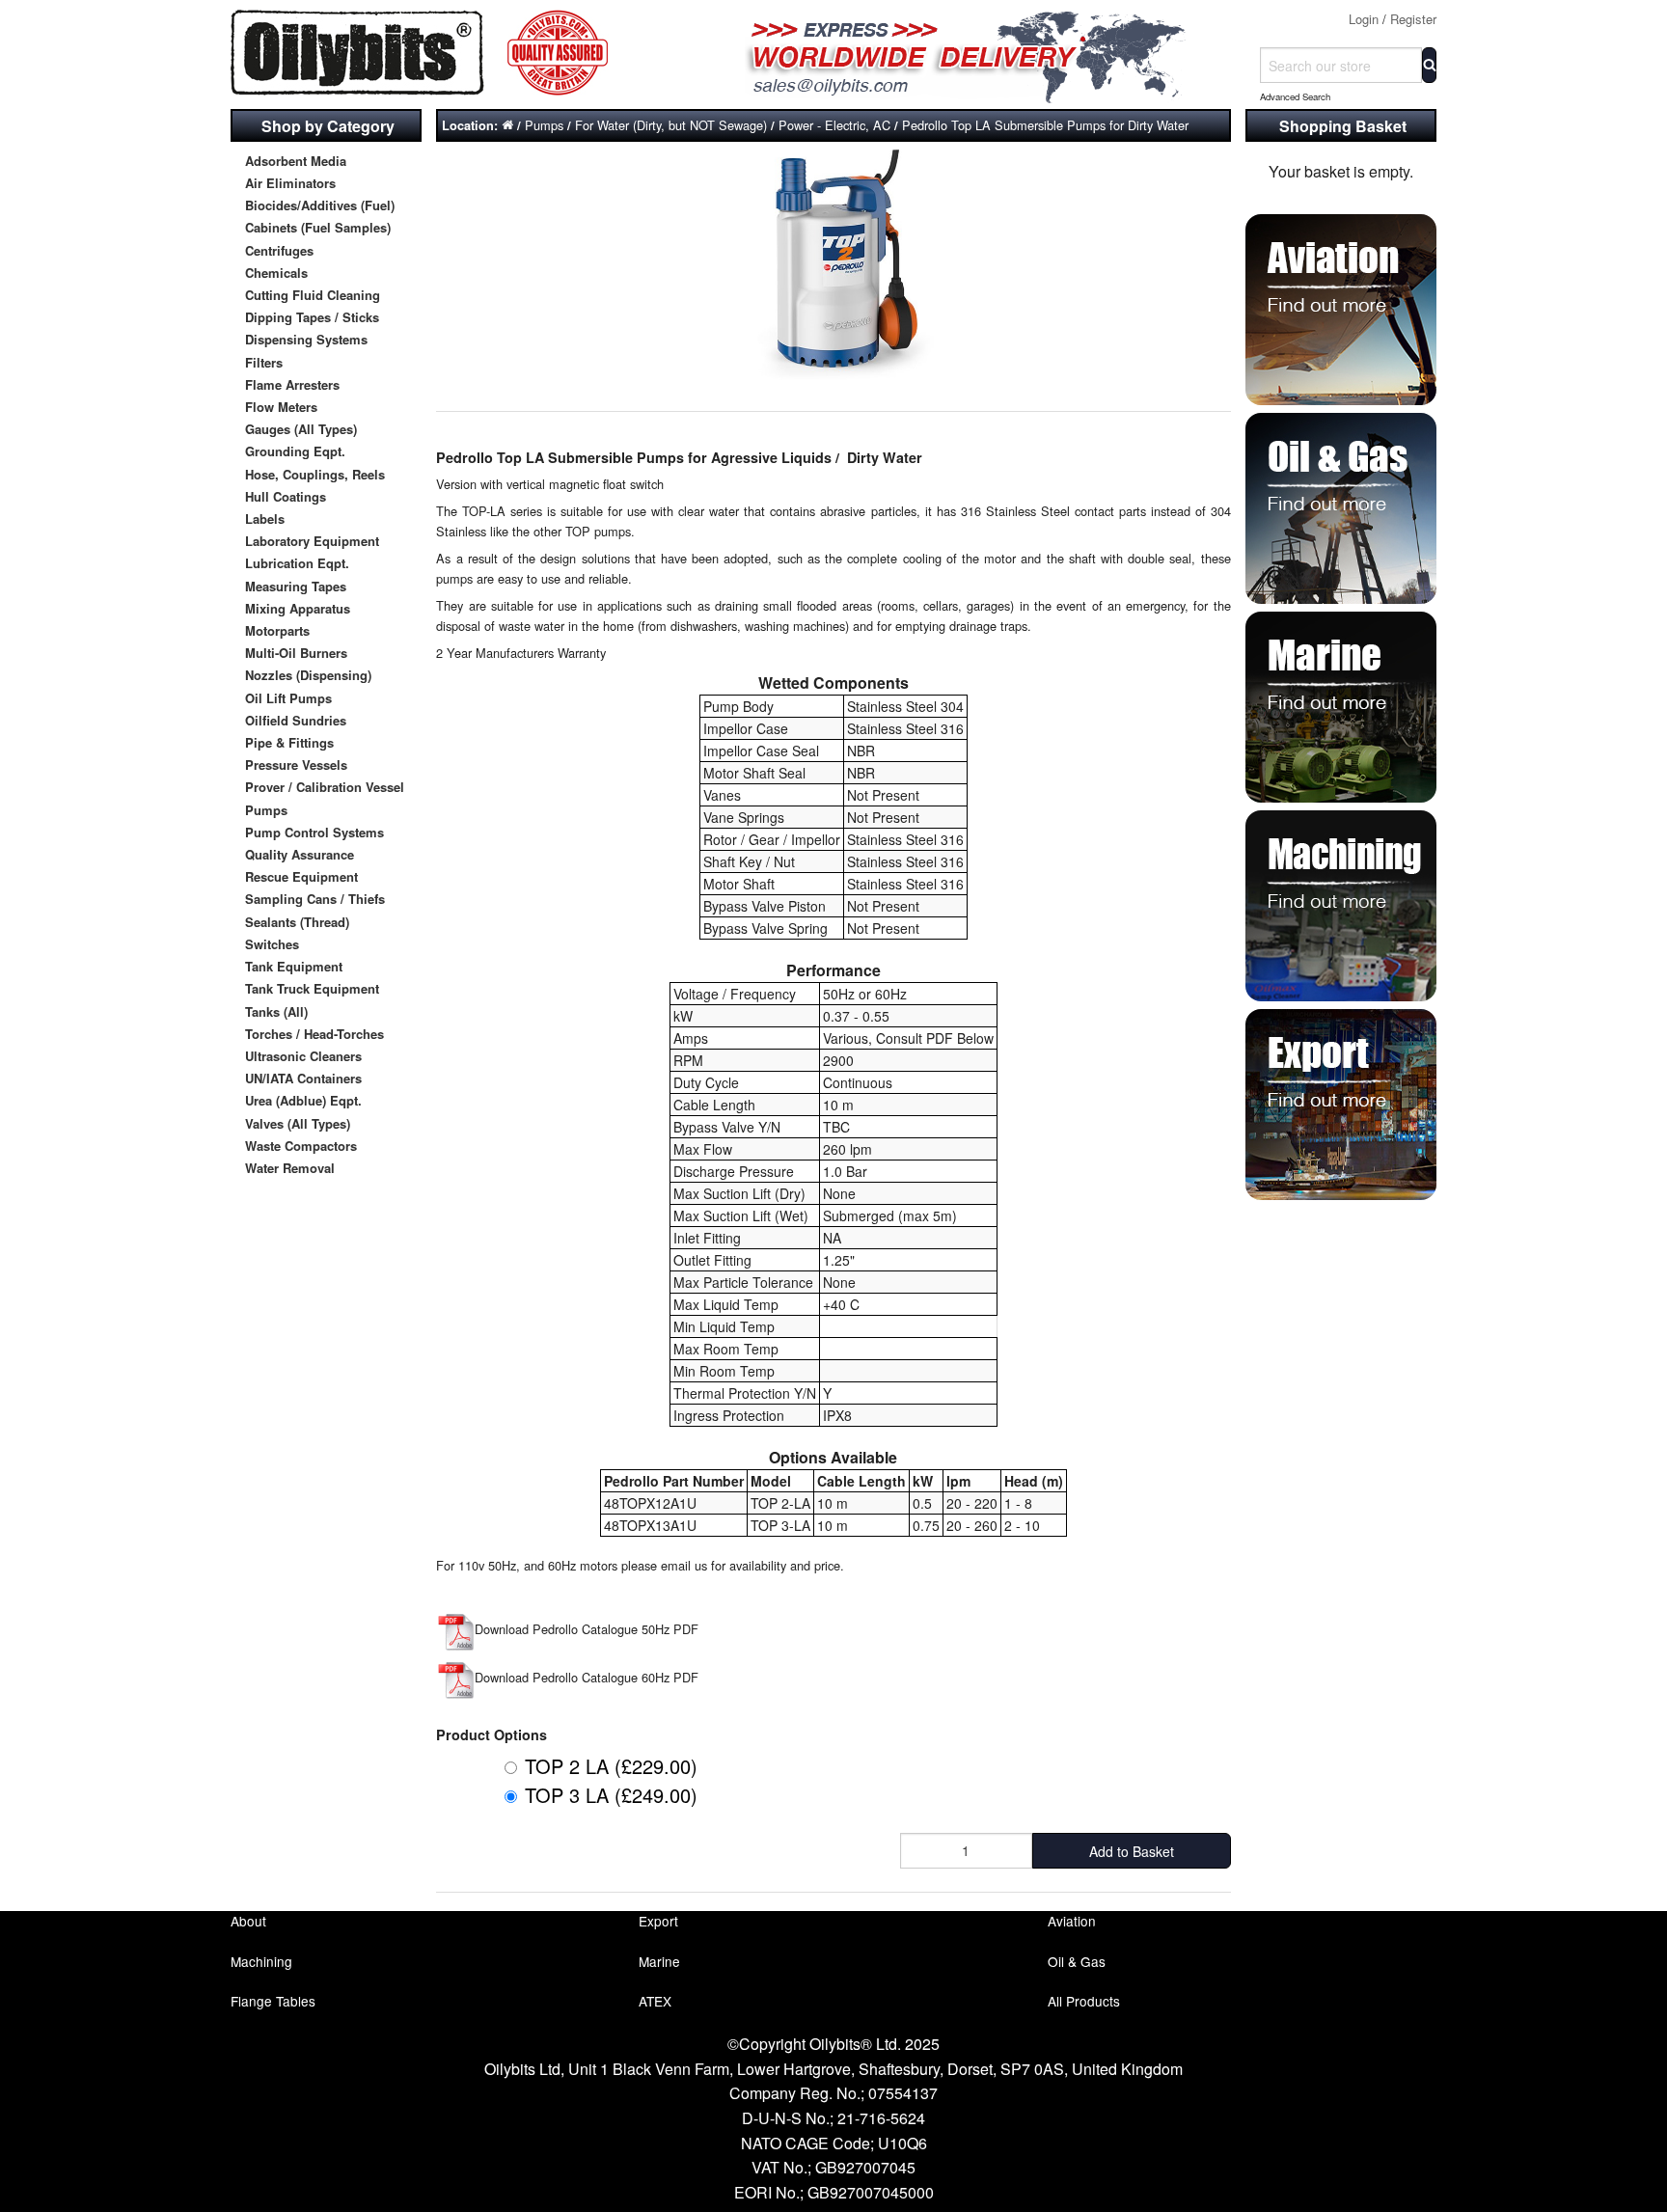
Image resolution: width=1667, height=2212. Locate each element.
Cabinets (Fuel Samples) (318, 227)
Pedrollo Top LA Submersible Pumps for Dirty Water (1045, 125)
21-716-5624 (881, 2118)
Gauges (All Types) (301, 429)
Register (1413, 19)
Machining (261, 1961)
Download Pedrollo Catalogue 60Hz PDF (587, 1677)
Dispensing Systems (306, 339)
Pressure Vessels (296, 765)
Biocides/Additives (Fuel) (320, 205)
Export (658, 1921)
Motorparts (277, 630)
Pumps (266, 810)
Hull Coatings (286, 496)
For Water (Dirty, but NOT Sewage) (671, 125)
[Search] (1429, 65)
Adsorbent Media (296, 161)
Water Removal (290, 1168)
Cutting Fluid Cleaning (313, 295)
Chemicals (276, 273)
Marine (659, 1961)
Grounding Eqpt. (295, 451)
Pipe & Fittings (289, 742)
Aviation (1072, 1921)
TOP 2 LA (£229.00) (611, 1766)
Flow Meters (281, 407)
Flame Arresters (292, 384)
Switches (272, 944)
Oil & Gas (1077, 1961)
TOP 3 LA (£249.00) (611, 1795)
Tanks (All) (276, 1011)
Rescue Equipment (301, 876)
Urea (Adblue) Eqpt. (303, 1100)
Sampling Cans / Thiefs (315, 899)
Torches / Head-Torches (314, 1034)
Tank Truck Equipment (312, 988)
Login (1364, 19)
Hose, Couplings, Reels (315, 474)
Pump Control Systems (314, 832)
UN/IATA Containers (303, 1078)
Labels (265, 519)
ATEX (655, 2001)
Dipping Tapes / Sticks (312, 317)
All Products (1084, 2001)
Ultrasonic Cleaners (303, 1056)
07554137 (903, 2093)
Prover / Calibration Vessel (325, 787)
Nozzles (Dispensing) (308, 675)
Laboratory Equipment (312, 541)
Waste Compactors (301, 1146)
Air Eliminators (290, 183)
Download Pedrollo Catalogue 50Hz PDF (587, 1629)
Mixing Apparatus (298, 608)
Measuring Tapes (296, 586)
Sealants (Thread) (297, 922)
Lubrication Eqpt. (297, 563)
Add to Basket (1132, 1851)
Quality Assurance (300, 854)
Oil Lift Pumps (288, 698)
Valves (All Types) (298, 1123)
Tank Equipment (294, 966)
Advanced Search (1295, 96)
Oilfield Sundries (296, 720)
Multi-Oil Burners (296, 653)
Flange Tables (273, 2001)
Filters (264, 362)
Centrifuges (279, 250)
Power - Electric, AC (834, 125)
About (248, 1921)
